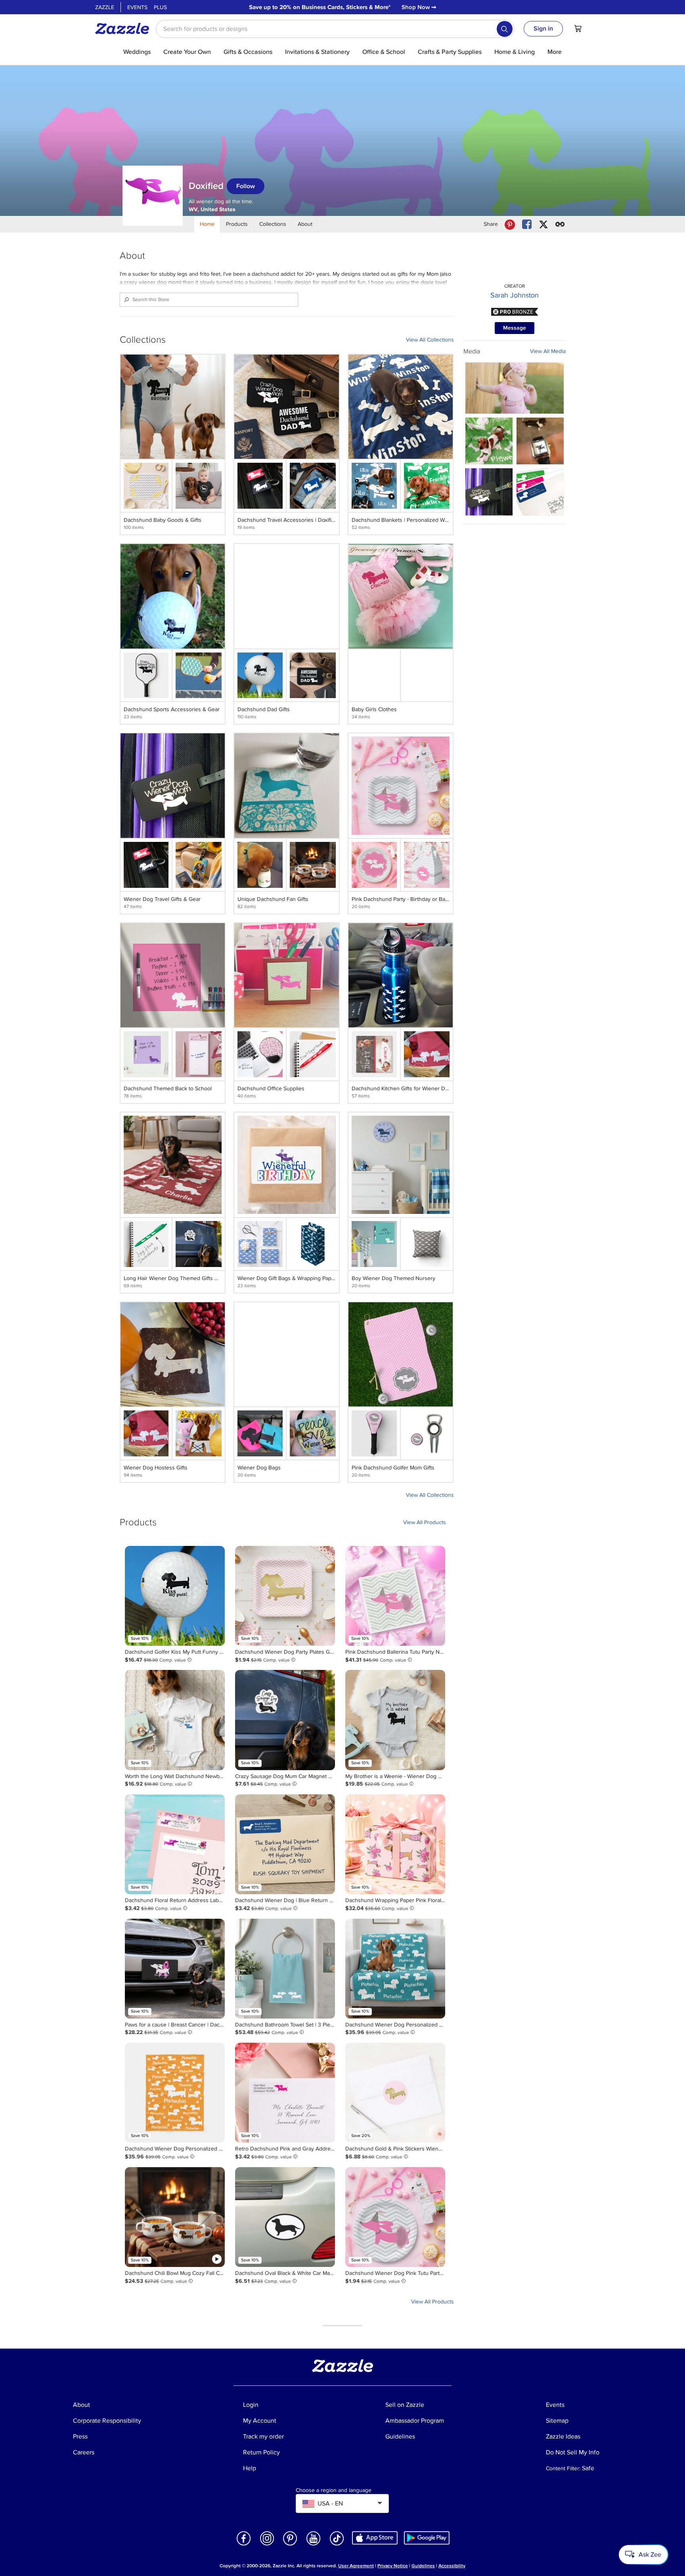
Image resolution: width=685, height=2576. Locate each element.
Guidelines (423, 2566)
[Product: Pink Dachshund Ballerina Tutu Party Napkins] (395, 1596)
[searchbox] (335, 29)
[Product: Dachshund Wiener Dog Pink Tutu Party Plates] (395, 2217)
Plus (160, 7)
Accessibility (452, 2566)
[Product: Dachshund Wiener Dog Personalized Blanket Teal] (395, 1969)
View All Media (548, 351)
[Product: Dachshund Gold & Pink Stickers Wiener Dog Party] (395, 2093)
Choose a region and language (334, 2490)
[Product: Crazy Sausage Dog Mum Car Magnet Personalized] (285, 1720)
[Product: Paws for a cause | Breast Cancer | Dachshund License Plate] (175, 1969)
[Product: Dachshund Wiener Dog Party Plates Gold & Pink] (285, 1596)
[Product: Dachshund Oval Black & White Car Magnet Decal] (285, 2217)
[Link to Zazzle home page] (125, 29)
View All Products (425, 1522)
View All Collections (430, 340)
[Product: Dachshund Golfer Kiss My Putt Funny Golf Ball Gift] (175, 1596)
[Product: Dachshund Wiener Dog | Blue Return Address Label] (285, 1844)
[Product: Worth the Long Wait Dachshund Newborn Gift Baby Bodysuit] (175, 1720)
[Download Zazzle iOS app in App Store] (375, 2538)
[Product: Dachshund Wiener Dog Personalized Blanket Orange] (175, 2093)
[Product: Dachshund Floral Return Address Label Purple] (175, 1844)
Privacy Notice (393, 2566)
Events (137, 7)
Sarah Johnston (515, 295)
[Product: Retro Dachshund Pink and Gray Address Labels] (285, 2093)
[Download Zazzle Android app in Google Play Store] (427, 2538)
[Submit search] (505, 29)
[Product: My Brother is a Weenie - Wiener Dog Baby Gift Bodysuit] (395, 1720)
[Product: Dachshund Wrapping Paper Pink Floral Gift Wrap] (395, 1844)
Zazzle (105, 7)
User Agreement (356, 2566)
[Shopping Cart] (578, 29)
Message (515, 328)
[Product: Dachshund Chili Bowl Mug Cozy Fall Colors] (175, 2217)
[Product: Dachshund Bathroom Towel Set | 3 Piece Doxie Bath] (285, 1969)
